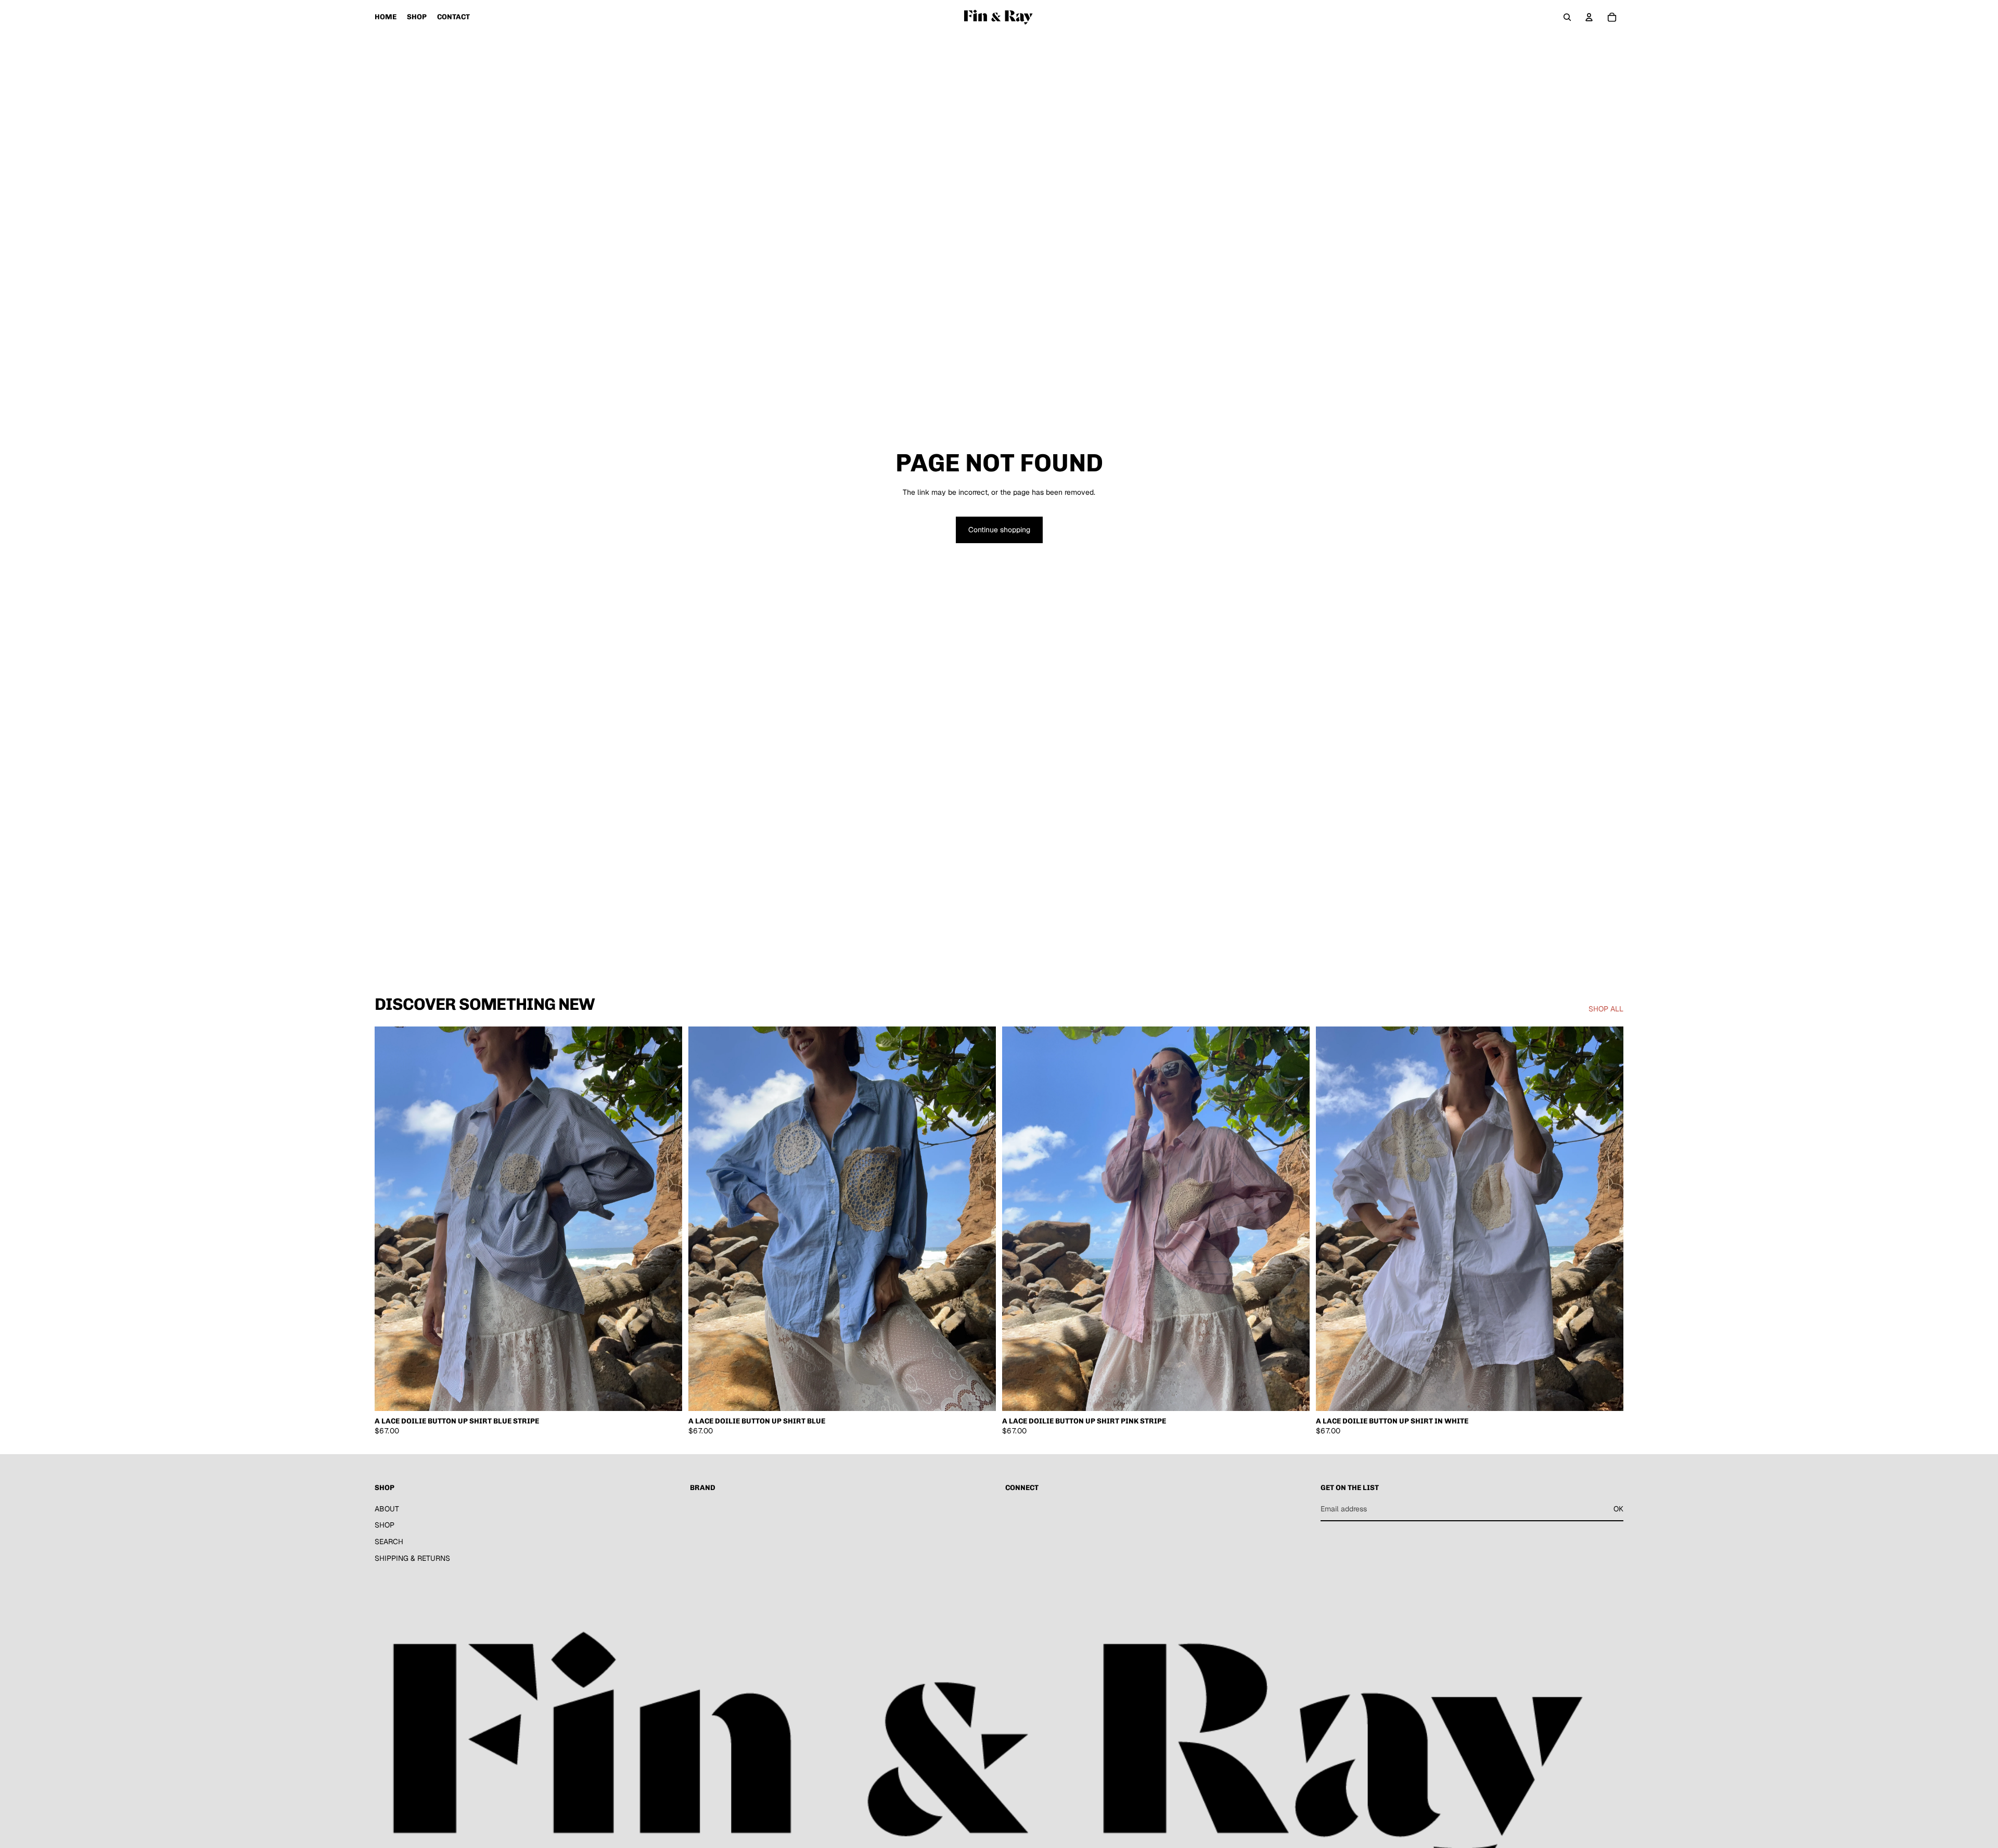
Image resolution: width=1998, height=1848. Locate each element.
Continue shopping (999, 530)
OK (1618, 1508)
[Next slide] (667, 1219)
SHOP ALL (1606, 1009)
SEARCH (389, 1542)
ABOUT (387, 1508)
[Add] (666, 1395)
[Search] (1567, 17)
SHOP (385, 1525)
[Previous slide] (390, 1219)
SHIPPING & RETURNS (412, 1558)
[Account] (1589, 17)
